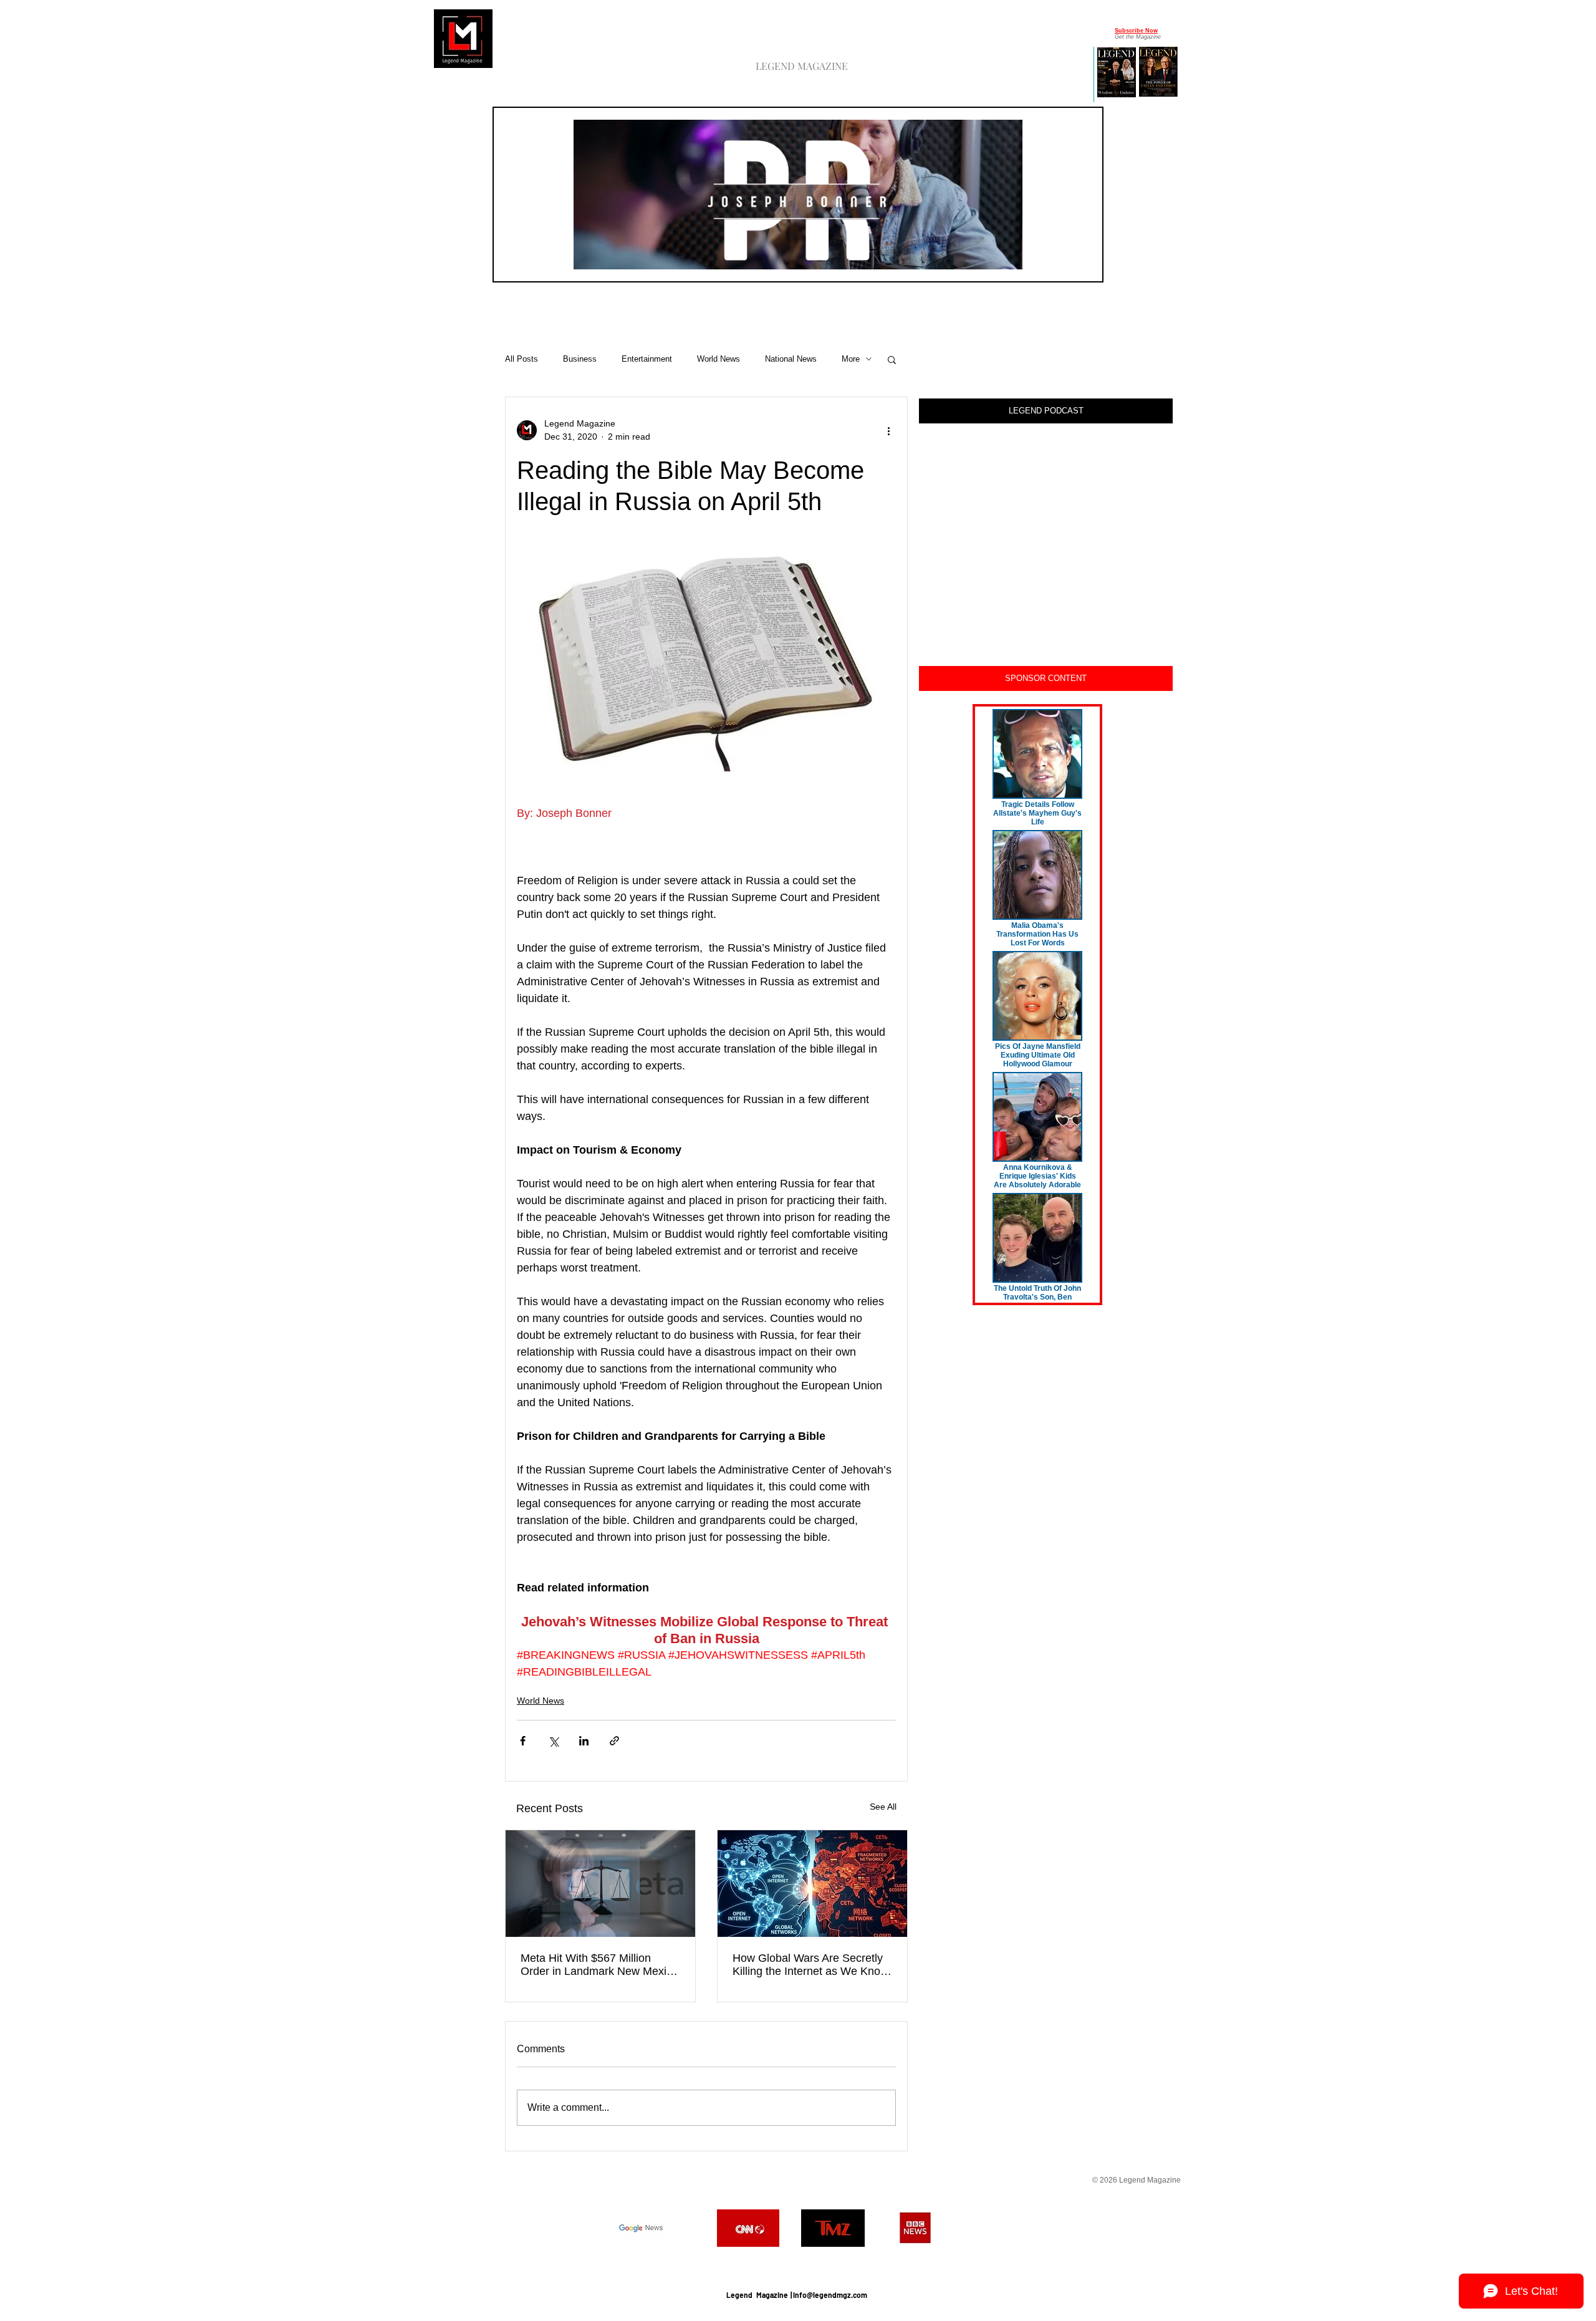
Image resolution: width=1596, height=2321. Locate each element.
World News (719, 359)
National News (791, 359)
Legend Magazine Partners (796, 2264)
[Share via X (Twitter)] (553, 1741)
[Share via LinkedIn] (584, 1741)
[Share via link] (614, 1741)
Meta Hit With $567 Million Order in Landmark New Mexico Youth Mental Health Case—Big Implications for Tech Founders (599, 1965)
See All (883, 1807)
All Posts (522, 359)
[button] (1007, 256)
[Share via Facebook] (523, 1741)
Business (580, 359)
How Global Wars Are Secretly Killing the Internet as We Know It (810, 1965)
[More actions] (888, 430)
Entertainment (647, 359)
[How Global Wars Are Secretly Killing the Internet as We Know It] (812, 1884)
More (851, 359)
